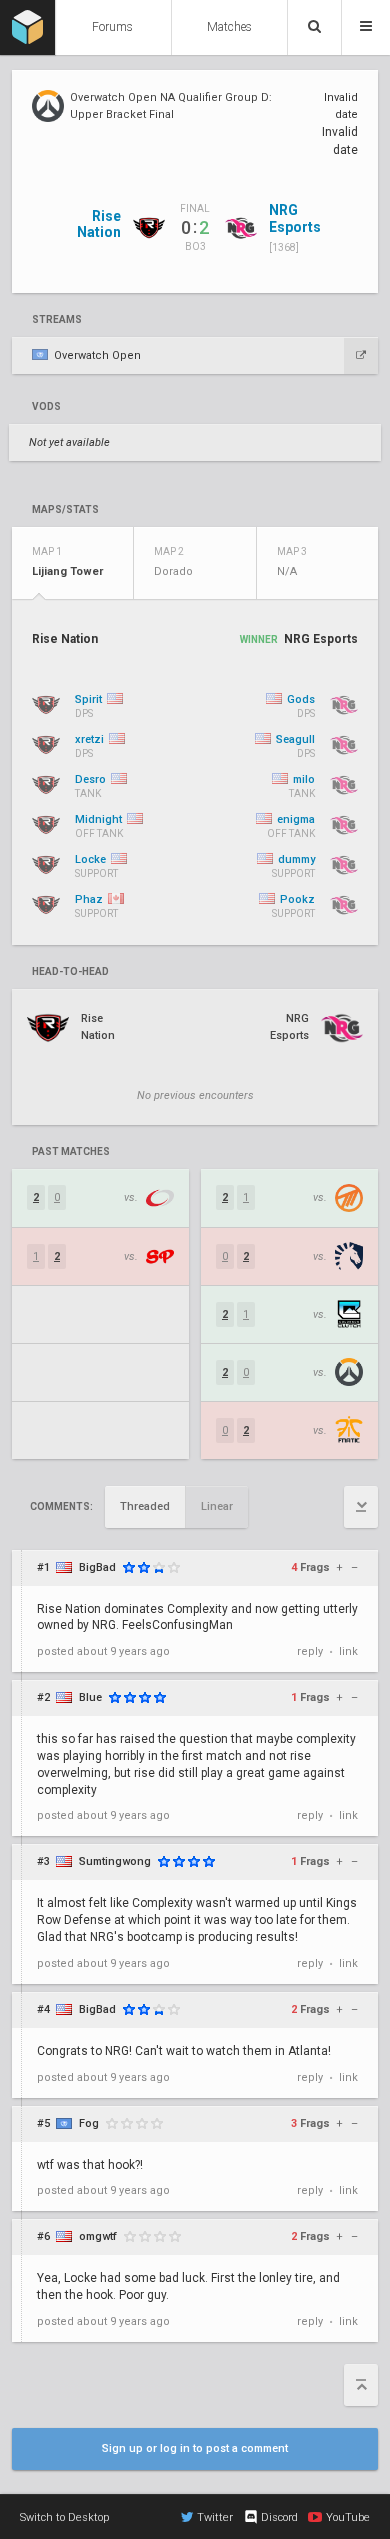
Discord (279, 2517)
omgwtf (98, 2236)
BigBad (97, 1567)
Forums (112, 27)
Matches (229, 27)
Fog (89, 2123)
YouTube (348, 2517)
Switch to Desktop (64, 2517)
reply (310, 1651)
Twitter (215, 2517)
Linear (217, 1506)
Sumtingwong (115, 1861)
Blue (90, 1697)
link (348, 1651)
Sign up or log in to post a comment (195, 2448)
